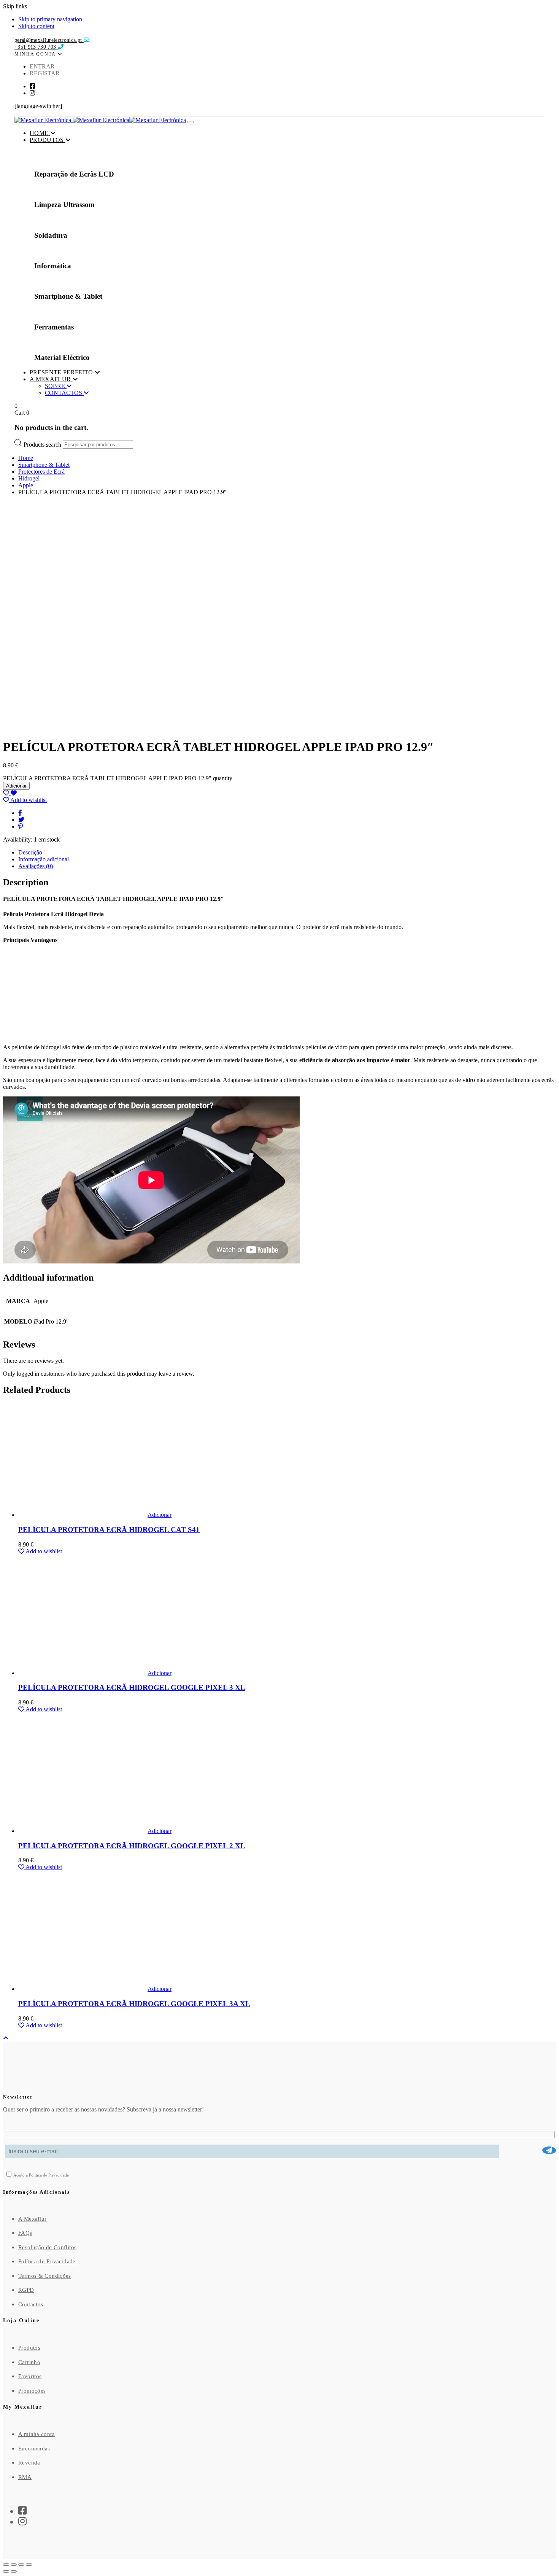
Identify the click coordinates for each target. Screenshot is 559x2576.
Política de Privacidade (47, 2261)
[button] (39, 53)
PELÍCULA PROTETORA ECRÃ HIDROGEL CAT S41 (109, 1530)
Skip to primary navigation (50, 19)
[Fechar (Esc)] (29, 2565)
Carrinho (29, 2362)
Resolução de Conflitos (47, 2247)
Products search (43, 444)
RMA (25, 2477)
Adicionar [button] (160, 1515)
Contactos (31, 2304)
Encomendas (34, 2449)
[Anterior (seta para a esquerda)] (6, 2571)
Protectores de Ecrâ (41, 472)
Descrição (30, 852)
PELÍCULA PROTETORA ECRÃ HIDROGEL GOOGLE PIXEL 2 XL (132, 1846)
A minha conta (37, 2434)
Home (26, 458)
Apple (26, 485)
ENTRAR (42, 66)
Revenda (29, 2463)
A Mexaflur (33, 2219)
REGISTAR (45, 73)
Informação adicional (44, 859)
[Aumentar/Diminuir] (6, 2565)
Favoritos (30, 2376)
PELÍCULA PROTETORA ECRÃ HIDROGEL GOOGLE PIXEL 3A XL (134, 2004)
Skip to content (36, 26)
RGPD (26, 2290)
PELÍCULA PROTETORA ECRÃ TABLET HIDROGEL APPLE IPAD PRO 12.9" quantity (118, 778)
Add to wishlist (28, 800)
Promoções (32, 2391)
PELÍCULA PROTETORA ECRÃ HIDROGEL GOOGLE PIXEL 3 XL (132, 1687)
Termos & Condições (45, 2276)
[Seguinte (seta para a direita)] (14, 2571)
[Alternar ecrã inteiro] (14, 2565)
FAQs (25, 2233)
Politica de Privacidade (49, 2175)
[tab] (287, 853)
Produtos (29, 2348)
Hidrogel (29, 478)
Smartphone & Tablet (44, 465)
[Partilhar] (21, 2565)
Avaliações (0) (36, 866)
